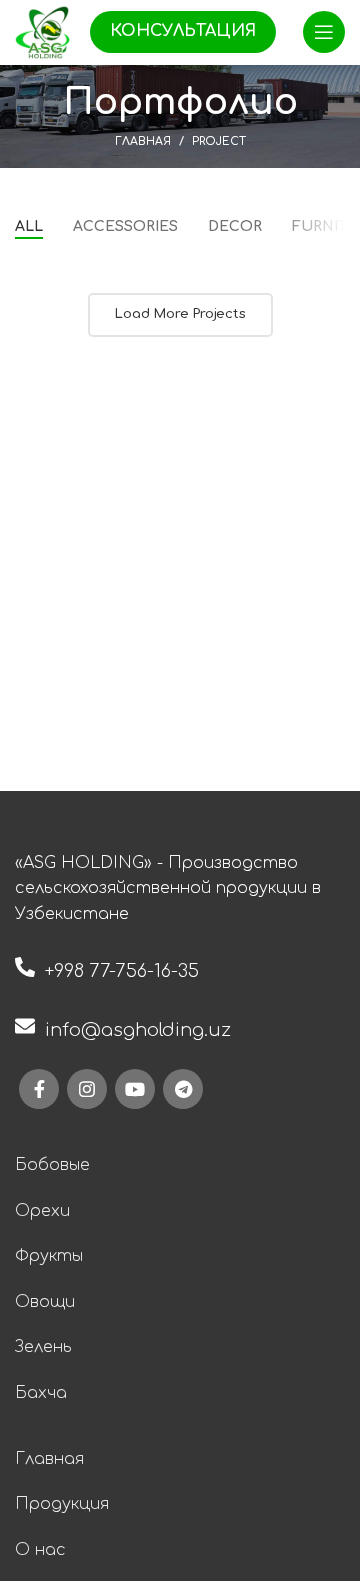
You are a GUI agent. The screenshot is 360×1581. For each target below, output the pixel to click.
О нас (40, 1550)
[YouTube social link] (135, 1089)
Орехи (42, 1211)
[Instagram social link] (87, 1089)
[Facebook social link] (39, 1089)
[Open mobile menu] (324, 32)
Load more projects (180, 314)
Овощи (45, 1302)
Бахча (41, 1393)
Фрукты (49, 1256)
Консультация (183, 31)
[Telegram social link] (183, 1089)
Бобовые (52, 1165)
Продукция (62, 1504)
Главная (143, 141)
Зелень (43, 1347)
